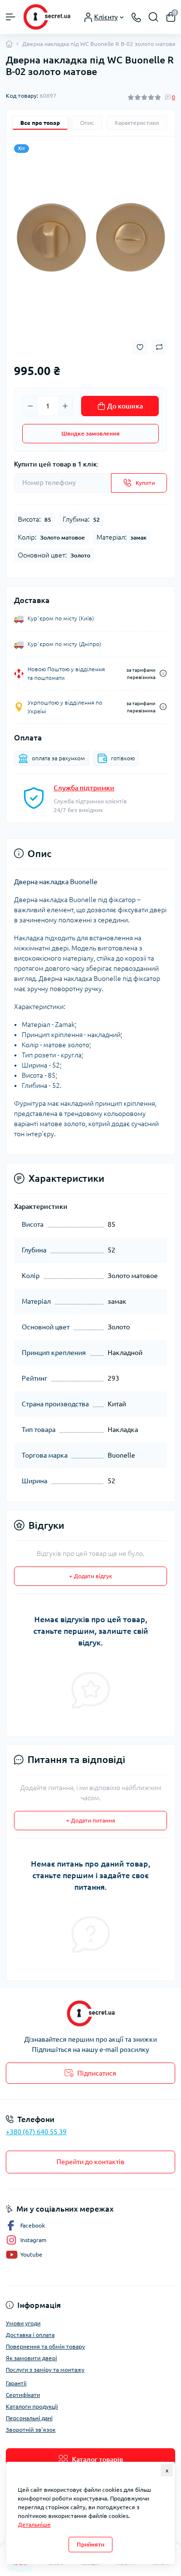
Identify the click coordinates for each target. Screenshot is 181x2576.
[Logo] (47, 17)
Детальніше (34, 2524)
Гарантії (16, 2383)
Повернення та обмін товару (45, 2346)
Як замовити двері (31, 2358)
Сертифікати (23, 2395)
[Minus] (30, 406)
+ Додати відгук (90, 1576)
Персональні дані (29, 2418)
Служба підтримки (84, 788)
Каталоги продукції (32, 2406)
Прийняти (90, 2544)
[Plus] (65, 406)
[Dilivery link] (163, 673)
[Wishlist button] (140, 347)
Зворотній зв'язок (31, 2430)
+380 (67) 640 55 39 (36, 2132)
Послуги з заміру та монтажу (45, 2370)
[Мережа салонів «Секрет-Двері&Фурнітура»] (90, 2013)
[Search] (153, 17)
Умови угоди (23, 2323)
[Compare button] (159, 347)
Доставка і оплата (30, 2335)
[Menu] (11, 17)
